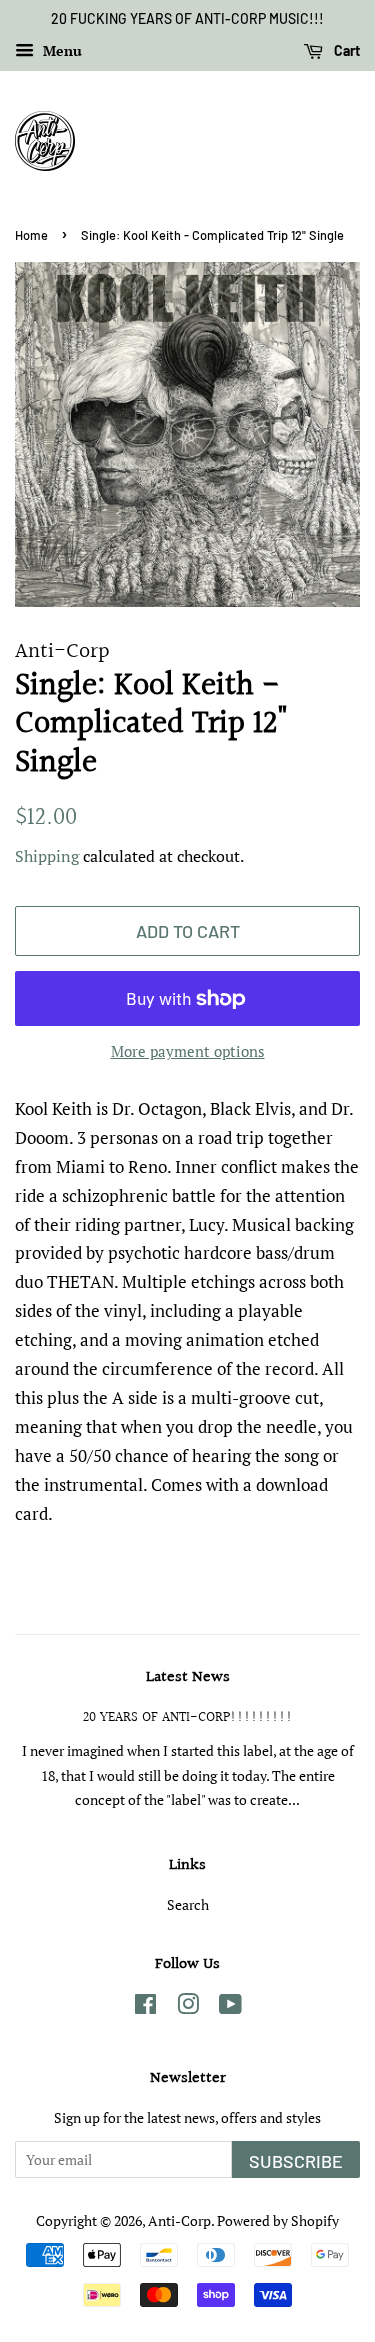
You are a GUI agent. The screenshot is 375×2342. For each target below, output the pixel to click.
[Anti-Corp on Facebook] (145, 2007)
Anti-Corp (179, 2220)
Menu (60, 50)
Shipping (47, 856)
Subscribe (296, 2161)
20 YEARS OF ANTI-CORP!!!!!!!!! (188, 1717)
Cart (345, 50)
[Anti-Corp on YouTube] (230, 2007)
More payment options (188, 1051)
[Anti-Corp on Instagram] (188, 2007)
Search (188, 1904)
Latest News (188, 1677)
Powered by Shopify (278, 2220)
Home (31, 235)
